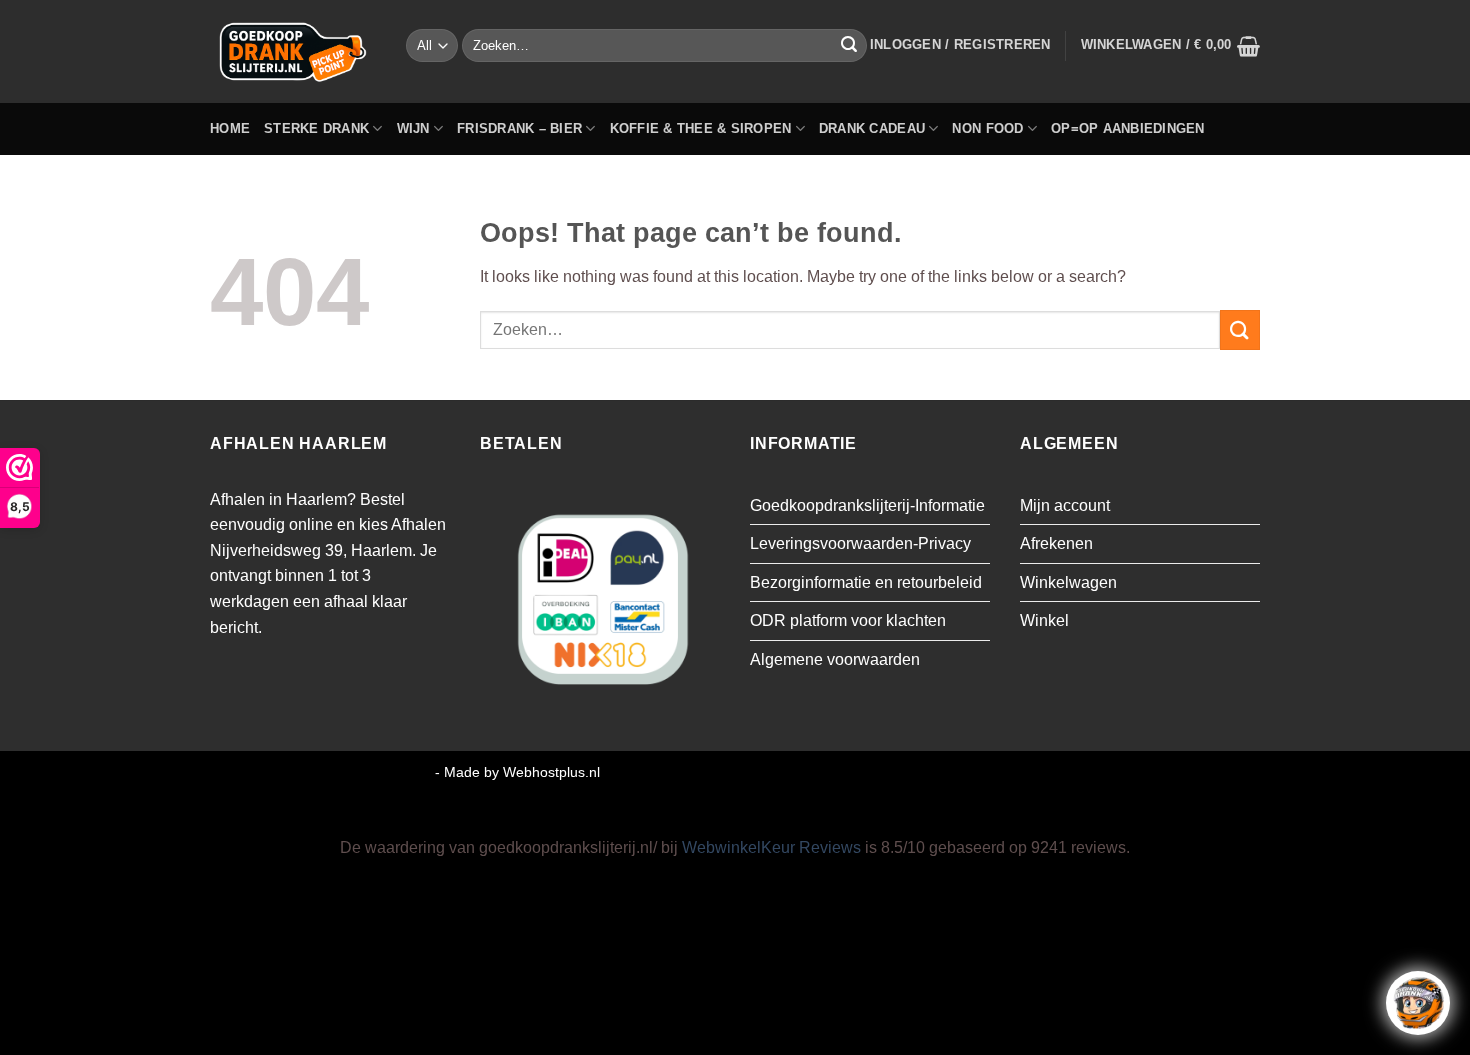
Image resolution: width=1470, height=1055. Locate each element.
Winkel (1044, 620)
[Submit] (849, 46)
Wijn (413, 128)
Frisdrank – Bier (519, 128)
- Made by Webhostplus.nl (517, 772)
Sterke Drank (316, 128)
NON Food (987, 128)
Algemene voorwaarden (835, 659)
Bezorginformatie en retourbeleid (866, 582)
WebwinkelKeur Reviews (771, 847)
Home (230, 128)
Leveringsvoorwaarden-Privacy (860, 543)
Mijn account (1065, 505)
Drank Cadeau (872, 128)
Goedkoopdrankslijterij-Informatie (867, 505)
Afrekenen (1056, 543)
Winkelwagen (1068, 582)
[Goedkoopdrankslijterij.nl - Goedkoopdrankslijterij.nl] (293, 51)
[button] (960, 45)
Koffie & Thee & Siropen (701, 128)
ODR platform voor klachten (848, 620)
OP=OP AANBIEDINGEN (1128, 128)
